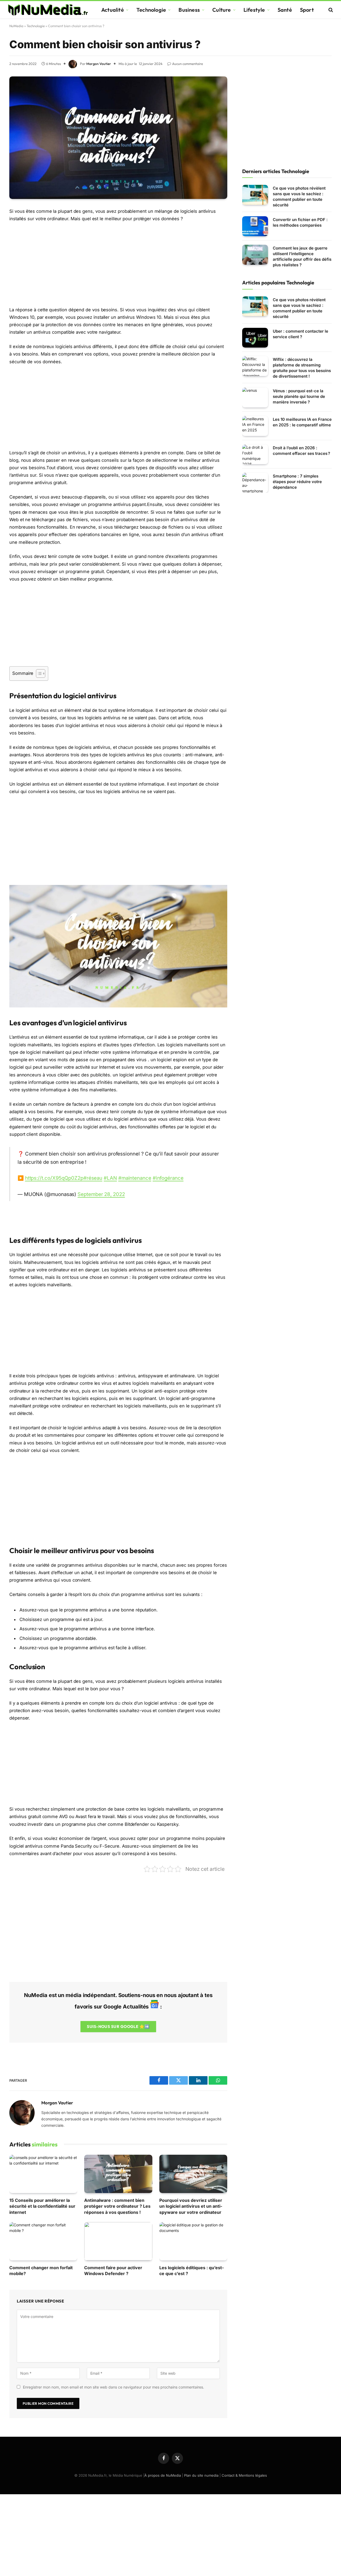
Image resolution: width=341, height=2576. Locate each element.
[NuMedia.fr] (48, 10)
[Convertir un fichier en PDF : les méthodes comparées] (255, 226)
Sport (307, 10)
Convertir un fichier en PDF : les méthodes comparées (300, 222)
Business (189, 10)
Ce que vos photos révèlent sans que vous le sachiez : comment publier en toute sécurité (299, 197)
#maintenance (135, 1178)
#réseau (93, 1178)
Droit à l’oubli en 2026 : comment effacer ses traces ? (301, 451)
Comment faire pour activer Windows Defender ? (113, 2271)
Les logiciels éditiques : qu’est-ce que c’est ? (192, 2271)
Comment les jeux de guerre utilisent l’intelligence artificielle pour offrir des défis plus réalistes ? (302, 256)
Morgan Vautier (99, 64)
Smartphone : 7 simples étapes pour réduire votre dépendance (297, 482)
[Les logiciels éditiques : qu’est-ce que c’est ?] (193, 2241)
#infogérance (168, 1178)
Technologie (151, 10)
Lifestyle (254, 10)
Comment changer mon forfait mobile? (41, 2271)
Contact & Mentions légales (244, 2475)
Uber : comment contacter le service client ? (301, 334)
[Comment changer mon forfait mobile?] (43, 2241)
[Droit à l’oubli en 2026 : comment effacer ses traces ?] (255, 454)
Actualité (113, 10)
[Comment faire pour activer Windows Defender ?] (118, 2241)
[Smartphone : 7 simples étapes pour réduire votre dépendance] (255, 483)
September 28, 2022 (101, 1194)
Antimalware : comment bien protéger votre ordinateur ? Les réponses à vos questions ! (117, 2206)
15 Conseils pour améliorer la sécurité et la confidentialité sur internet (42, 2206)
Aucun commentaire (188, 64)
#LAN (110, 1178)
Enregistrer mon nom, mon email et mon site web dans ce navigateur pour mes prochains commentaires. (113, 2387)
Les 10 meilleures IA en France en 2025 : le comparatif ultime (302, 422)
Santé (285, 10)
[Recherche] (330, 10)
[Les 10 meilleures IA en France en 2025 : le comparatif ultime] (255, 426)
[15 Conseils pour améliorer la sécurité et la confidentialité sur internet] (43, 2174)
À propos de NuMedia (163, 2475)
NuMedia (16, 26)
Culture (222, 10)
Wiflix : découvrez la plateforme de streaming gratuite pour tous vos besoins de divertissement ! (302, 368)
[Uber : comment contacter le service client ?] (255, 338)
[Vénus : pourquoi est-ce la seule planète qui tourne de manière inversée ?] (255, 397)
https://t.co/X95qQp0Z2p (54, 1178)
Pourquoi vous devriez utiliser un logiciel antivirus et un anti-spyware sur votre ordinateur (191, 2206)
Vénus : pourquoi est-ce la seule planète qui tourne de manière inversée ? (299, 396)
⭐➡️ (118, 2026)
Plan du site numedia (201, 2475)
